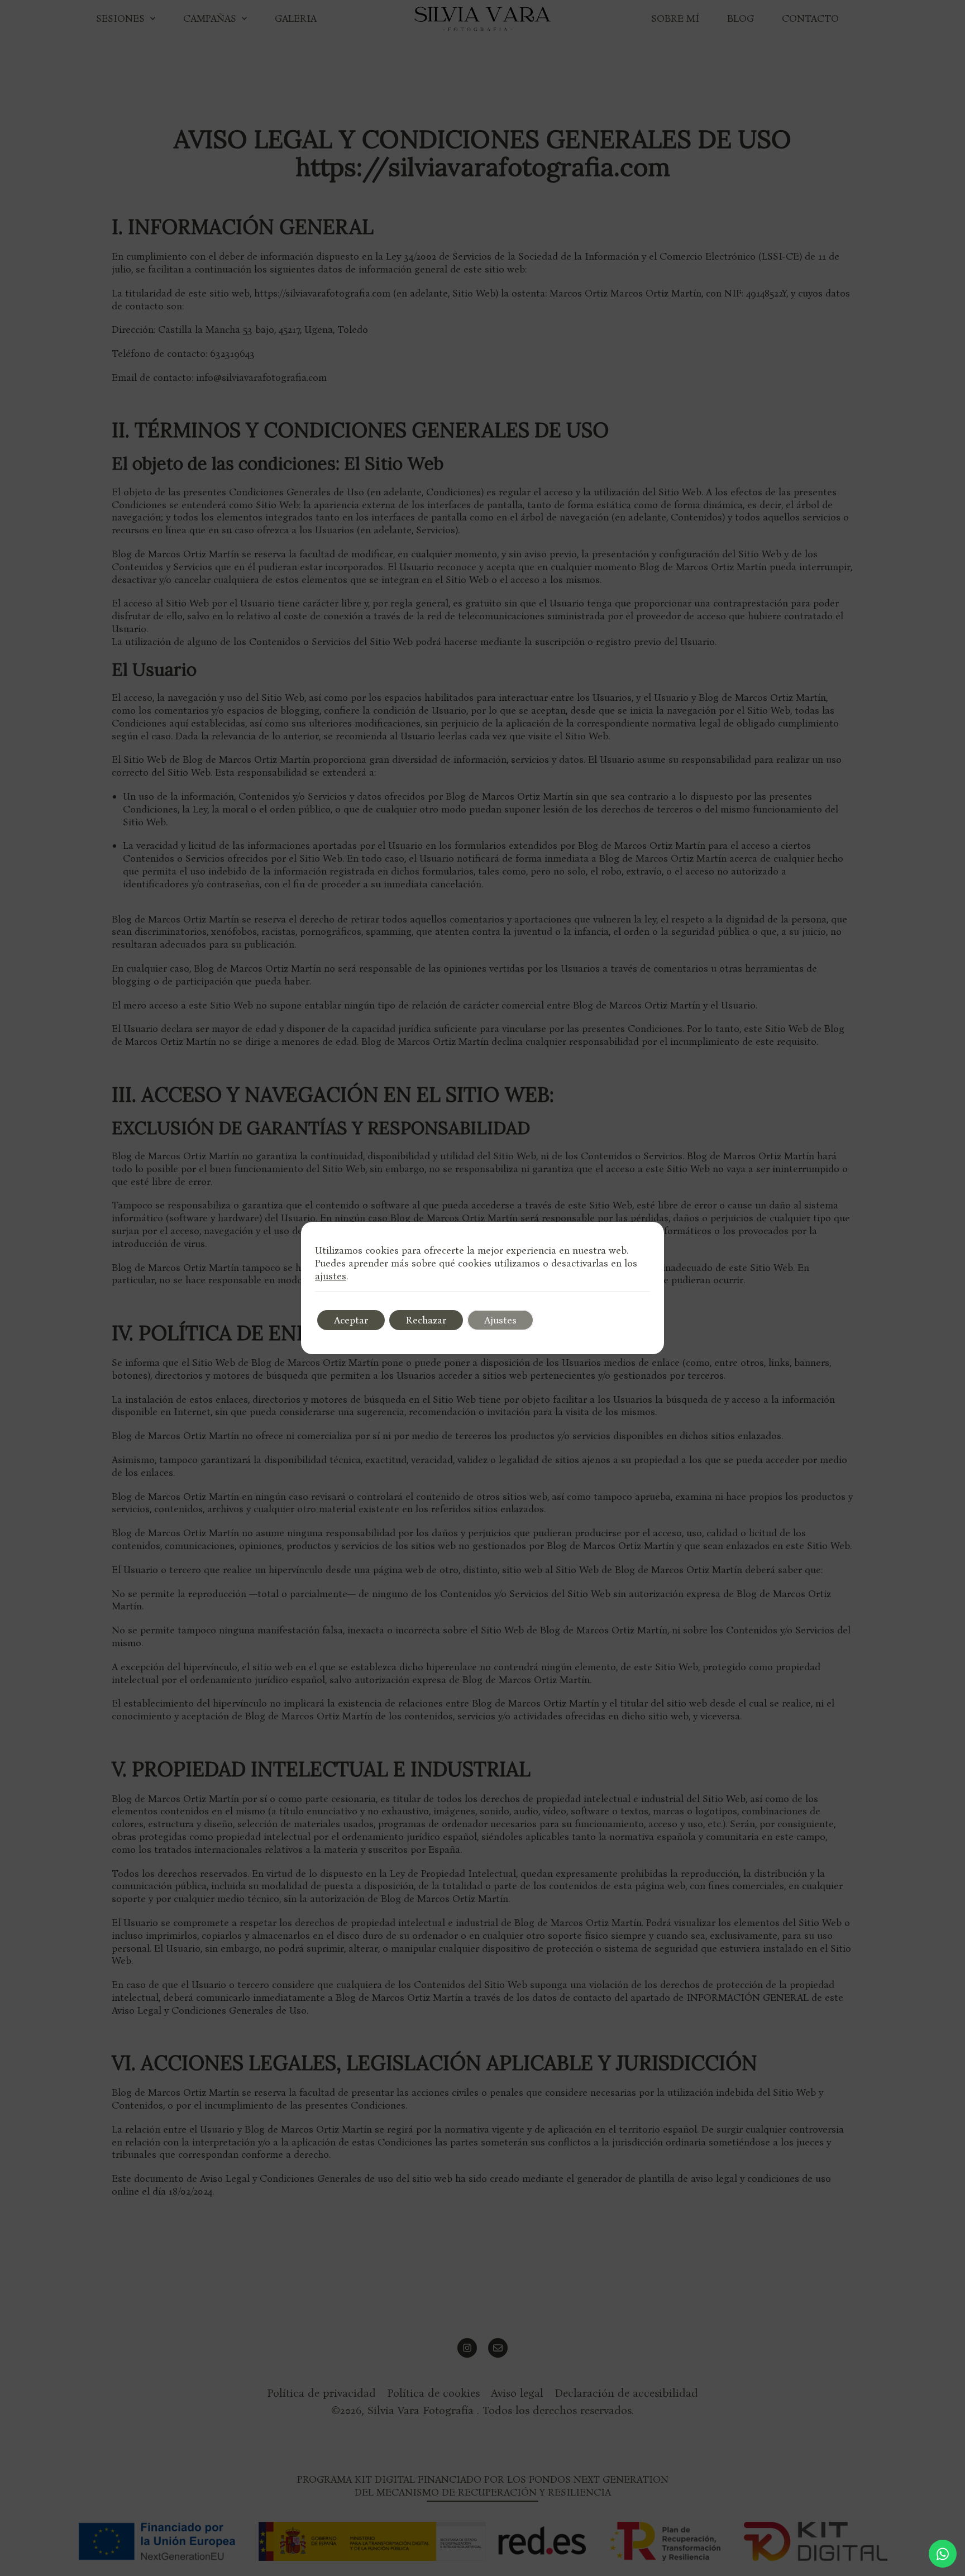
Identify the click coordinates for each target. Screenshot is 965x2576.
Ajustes (500, 1320)
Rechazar (426, 1320)
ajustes (331, 1276)
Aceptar (351, 1320)
